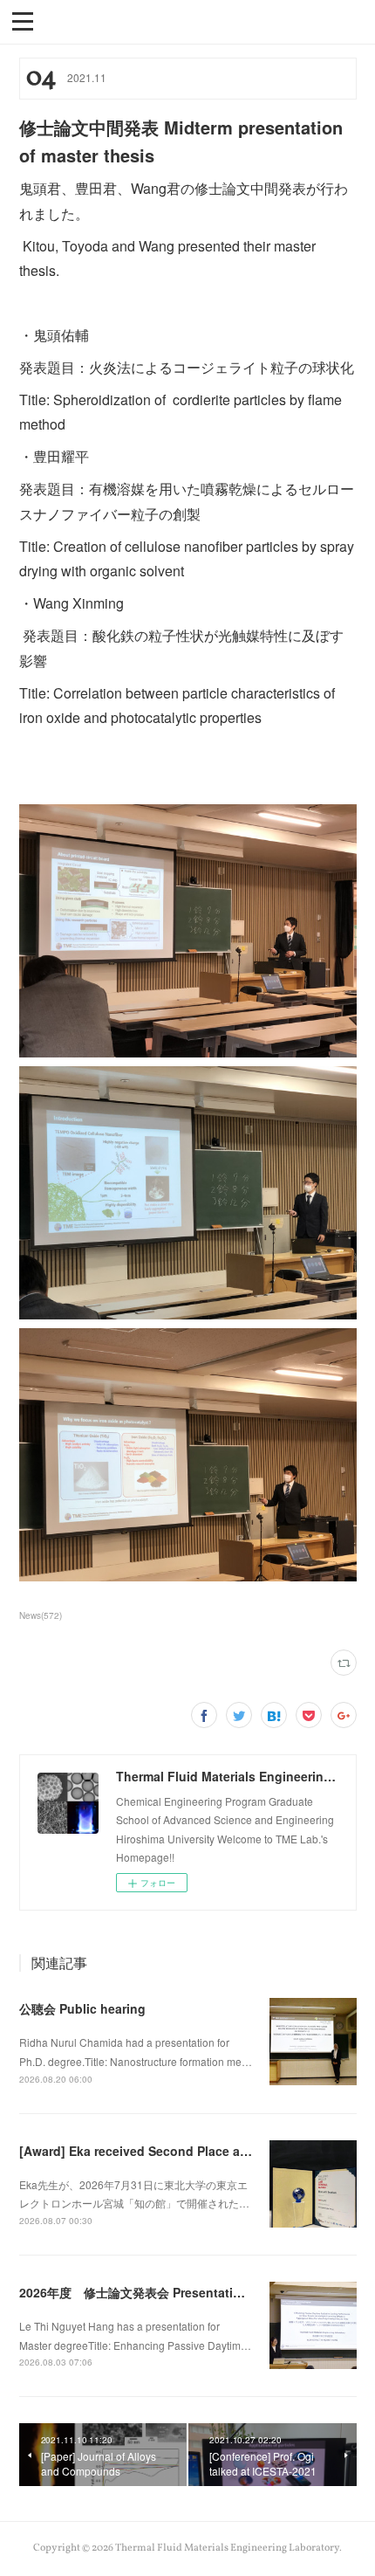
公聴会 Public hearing (82, 2008)
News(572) (41, 1615)
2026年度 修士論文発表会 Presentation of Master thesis (184, 2292)
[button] (23, 20)
